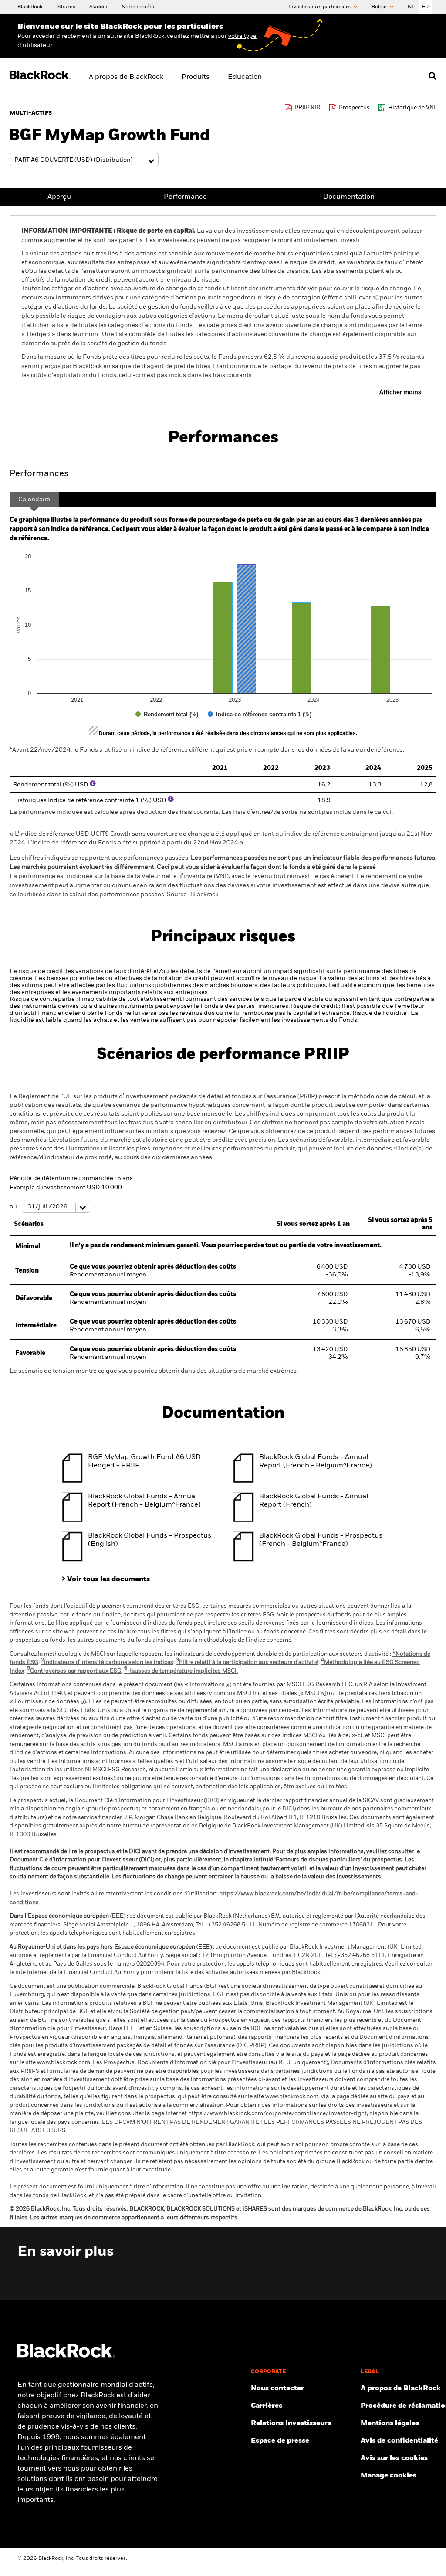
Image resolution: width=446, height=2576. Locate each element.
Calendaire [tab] (34, 500)
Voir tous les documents (108, 1579)
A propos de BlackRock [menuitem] (126, 77)
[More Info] (93, 783)
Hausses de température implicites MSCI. (181, 1671)
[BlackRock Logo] (66, 2356)
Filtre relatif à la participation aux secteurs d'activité (247, 1662)
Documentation (349, 197)
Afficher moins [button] (400, 392)
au (14, 1207)
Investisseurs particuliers (320, 7)
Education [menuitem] (245, 77)
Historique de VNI (412, 108)
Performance (185, 197)
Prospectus (354, 108)
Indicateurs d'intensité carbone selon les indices (107, 1662)
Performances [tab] (39, 474)
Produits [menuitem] (196, 77)
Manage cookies (389, 2476)
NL (411, 7)
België (380, 7)
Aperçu (59, 197)
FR (425, 7)
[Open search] (432, 76)
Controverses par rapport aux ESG (74, 1671)
